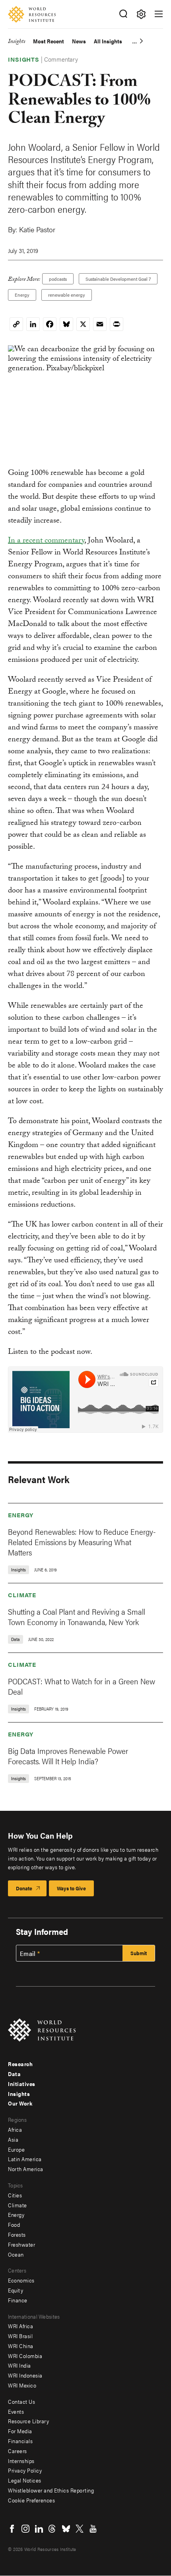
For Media (20, 2431)
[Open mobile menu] (159, 14)
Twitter (80, 2529)
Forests (17, 2234)
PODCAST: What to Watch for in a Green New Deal (82, 1686)
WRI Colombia (25, 2356)
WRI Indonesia (25, 2375)
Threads (52, 2529)
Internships (21, 2461)
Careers (17, 2451)
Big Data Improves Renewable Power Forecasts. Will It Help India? (68, 1756)
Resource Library (28, 2421)
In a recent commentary (46, 541)
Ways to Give (71, 1888)
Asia (13, 2139)
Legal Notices (25, 2480)
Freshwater (21, 2244)
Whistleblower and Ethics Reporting (51, 2490)
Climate (22, 1595)
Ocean (16, 2254)
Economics (21, 2280)
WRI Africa (20, 2326)
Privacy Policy (25, 2470)
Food (14, 2224)
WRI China (21, 2346)
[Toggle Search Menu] (123, 14)
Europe (16, 2149)
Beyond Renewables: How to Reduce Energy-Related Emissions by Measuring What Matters (82, 1542)
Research (20, 2064)
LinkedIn (39, 2529)
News (79, 41)
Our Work (20, 2103)
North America (26, 2169)
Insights (17, 42)
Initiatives (22, 2084)
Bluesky (66, 2529)
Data (14, 2074)
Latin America (25, 2159)
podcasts (58, 279)
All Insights (108, 41)
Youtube (93, 2529)
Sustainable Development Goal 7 (118, 279)
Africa (15, 2129)
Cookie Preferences (31, 2500)
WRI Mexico (22, 2385)
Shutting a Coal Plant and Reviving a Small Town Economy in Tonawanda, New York (77, 1617)
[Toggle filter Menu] (141, 14)
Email (28, 1954)
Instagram (25, 2529)
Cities (15, 2195)
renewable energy (67, 295)
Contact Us (21, 2401)
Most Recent (49, 41)
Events (16, 2411)
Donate (24, 1888)
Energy (22, 295)
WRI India (19, 2365)
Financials (20, 2441)
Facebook (12, 2529)
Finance (18, 2300)
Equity (16, 2290)
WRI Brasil (20, 2336)
